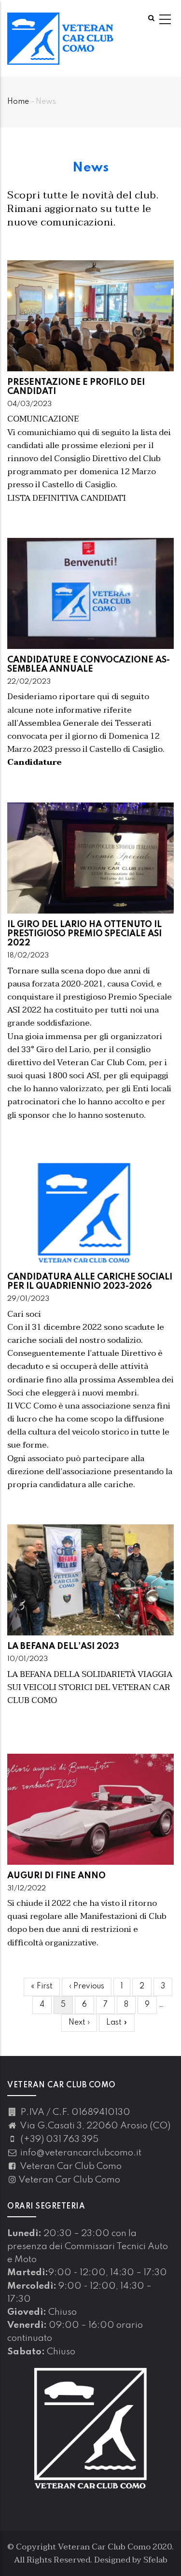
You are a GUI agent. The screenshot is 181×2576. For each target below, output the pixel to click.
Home (18, 102)
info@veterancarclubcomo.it (80, 2153)
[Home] (60, 39)
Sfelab (155, 2560)
